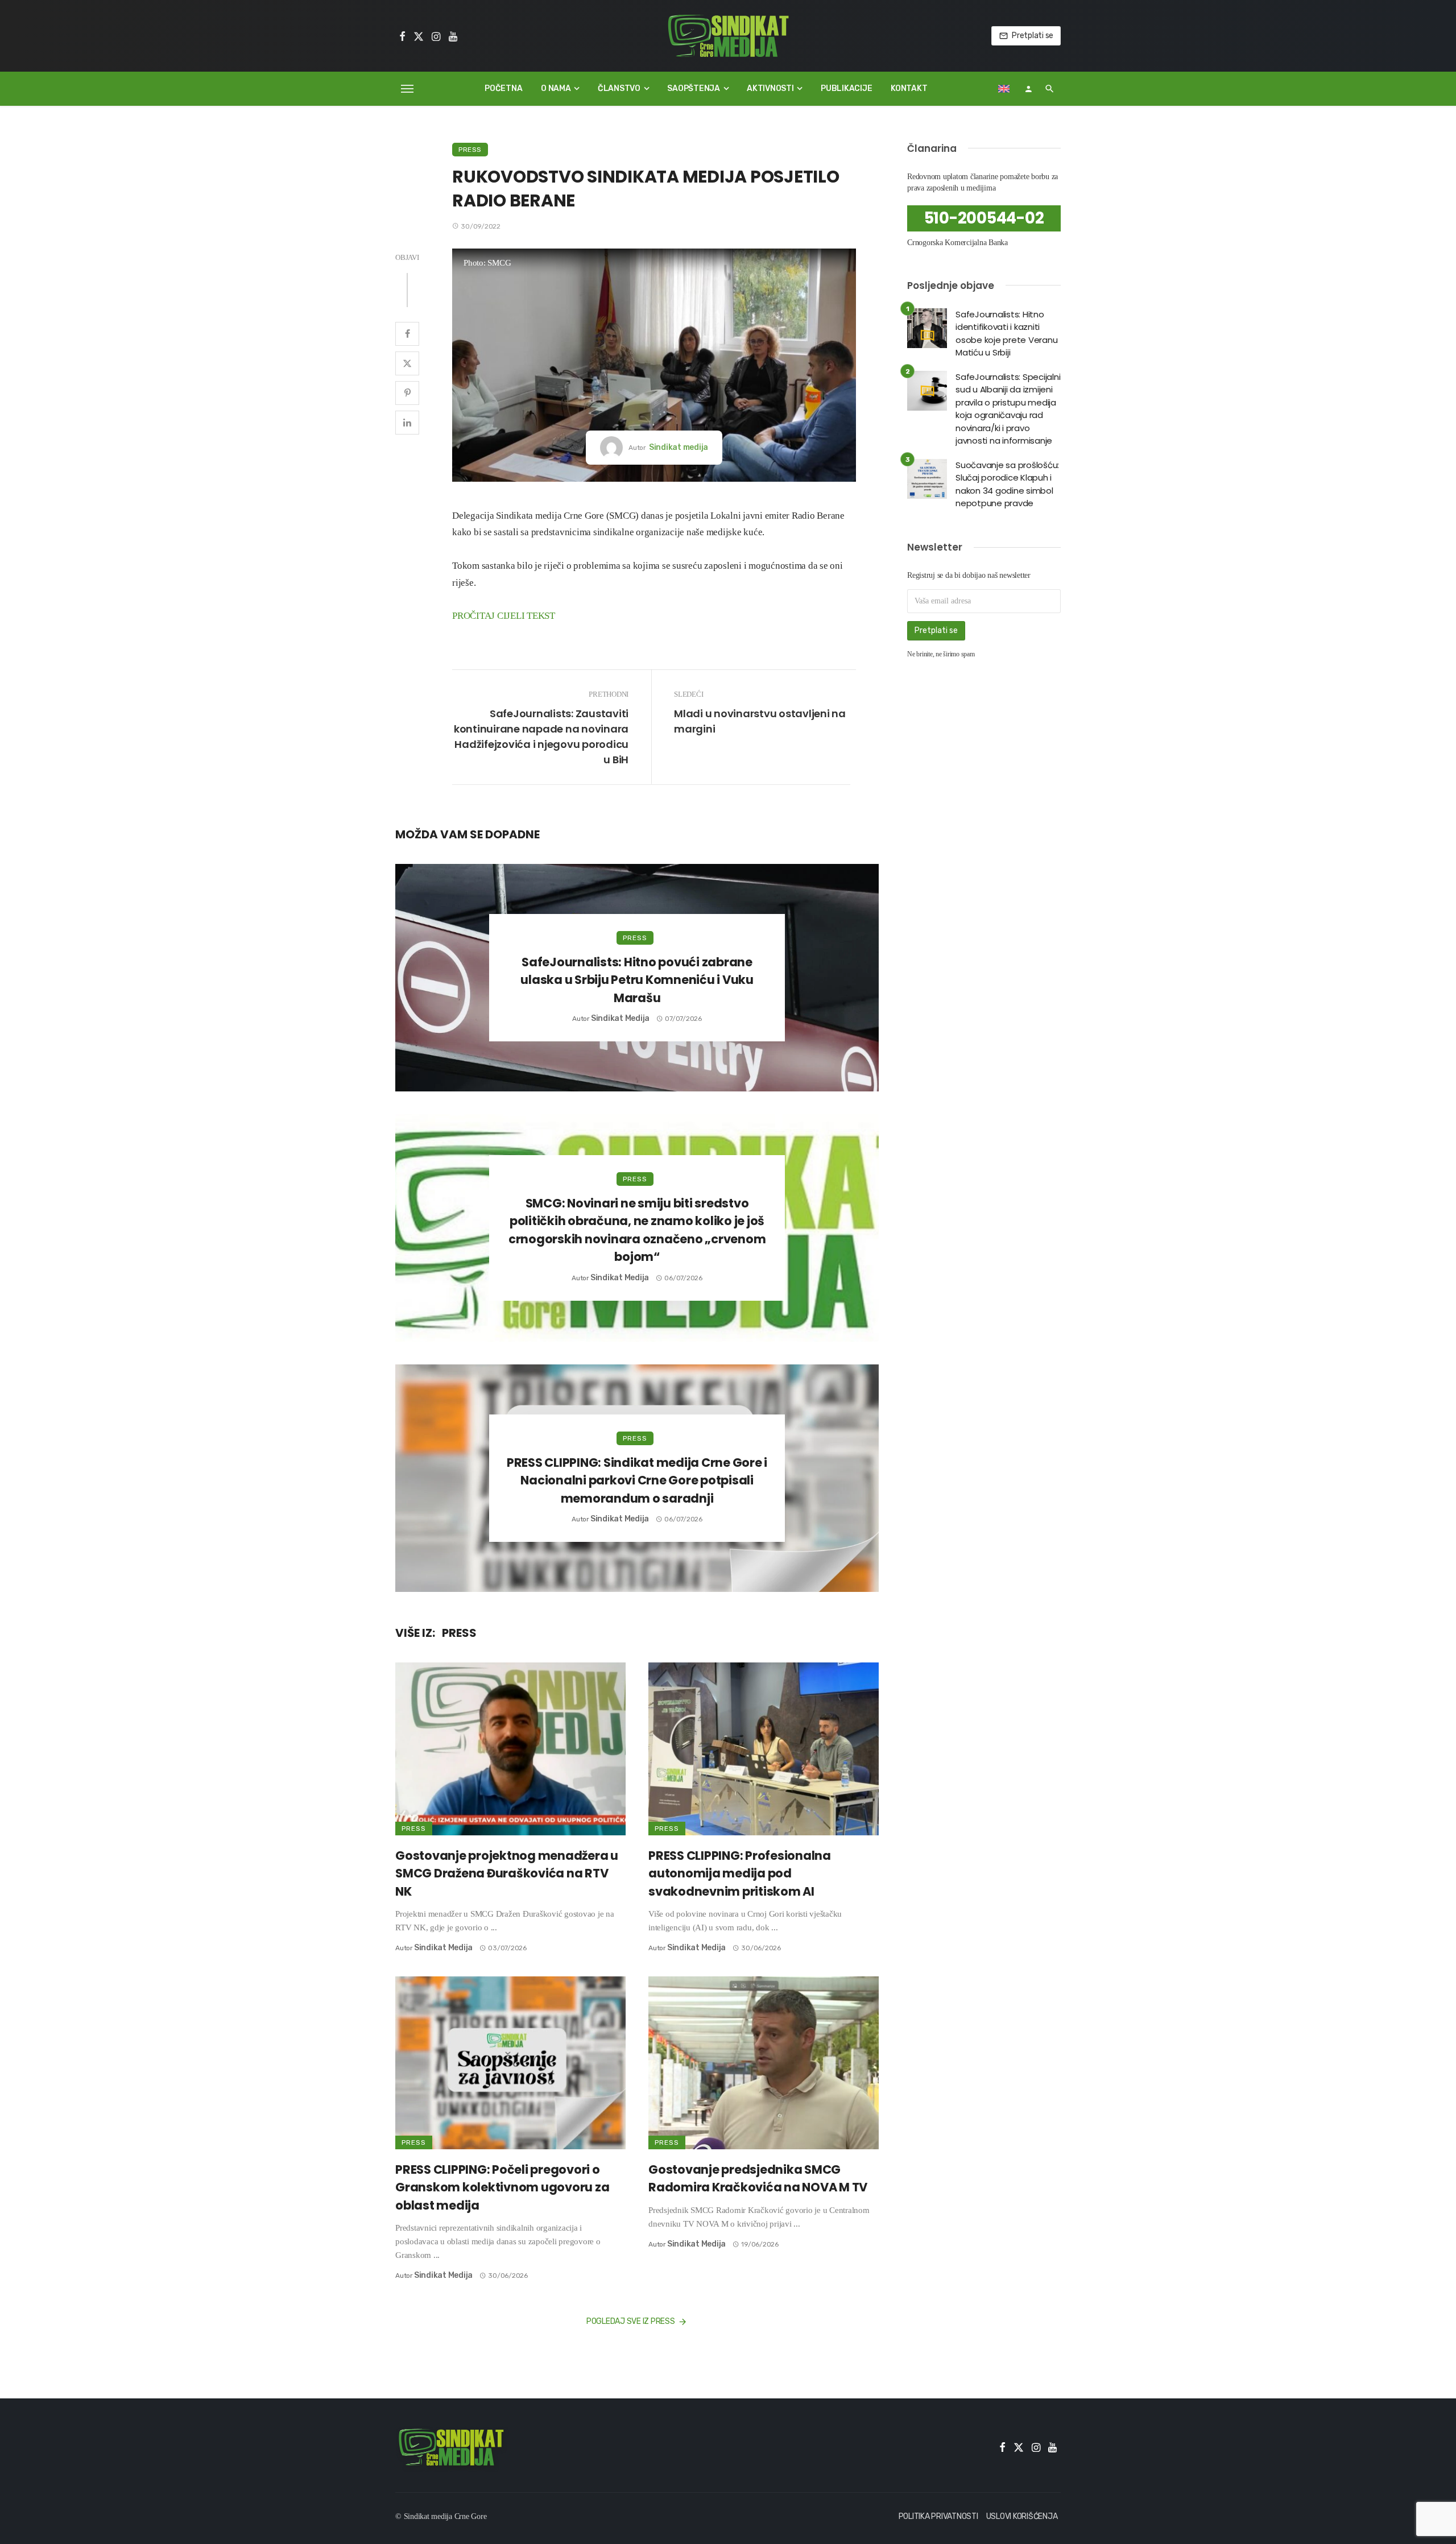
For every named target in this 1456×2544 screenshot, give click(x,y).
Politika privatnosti (938, 2516)
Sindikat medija (679, 447)
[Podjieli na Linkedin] (407, 423)
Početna (503, 88)
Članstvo (619, 88)
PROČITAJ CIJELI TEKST (504, 616)
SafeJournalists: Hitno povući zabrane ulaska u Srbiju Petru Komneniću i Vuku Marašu (637, 980)
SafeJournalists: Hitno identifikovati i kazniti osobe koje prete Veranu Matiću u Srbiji (1006, 334)
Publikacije (846, 88)
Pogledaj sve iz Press (631, 2321)
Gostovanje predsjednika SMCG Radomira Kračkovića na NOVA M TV (758, 2179)
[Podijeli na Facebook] (407, 334)
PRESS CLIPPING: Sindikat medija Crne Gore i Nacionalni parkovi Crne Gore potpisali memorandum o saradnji (637, 1480)
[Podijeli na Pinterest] (407, 393)
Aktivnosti (770, 88)
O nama (556, 88)
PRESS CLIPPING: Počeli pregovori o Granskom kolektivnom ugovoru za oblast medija (502, 2187)
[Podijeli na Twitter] (407, 363)
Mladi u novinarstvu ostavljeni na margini (760, 721)
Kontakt (909, 88)
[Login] (1028, 89)
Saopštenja (694, 88)
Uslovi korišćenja (1022, 2516)
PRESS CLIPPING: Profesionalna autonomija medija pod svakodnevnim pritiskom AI (740, 1873)
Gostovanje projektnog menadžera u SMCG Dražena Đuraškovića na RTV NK (507, 1873)
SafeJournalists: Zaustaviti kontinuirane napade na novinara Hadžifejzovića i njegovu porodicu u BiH (541, 737)
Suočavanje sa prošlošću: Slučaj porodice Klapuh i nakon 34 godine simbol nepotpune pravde (1007, 484)
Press (470, 150)
